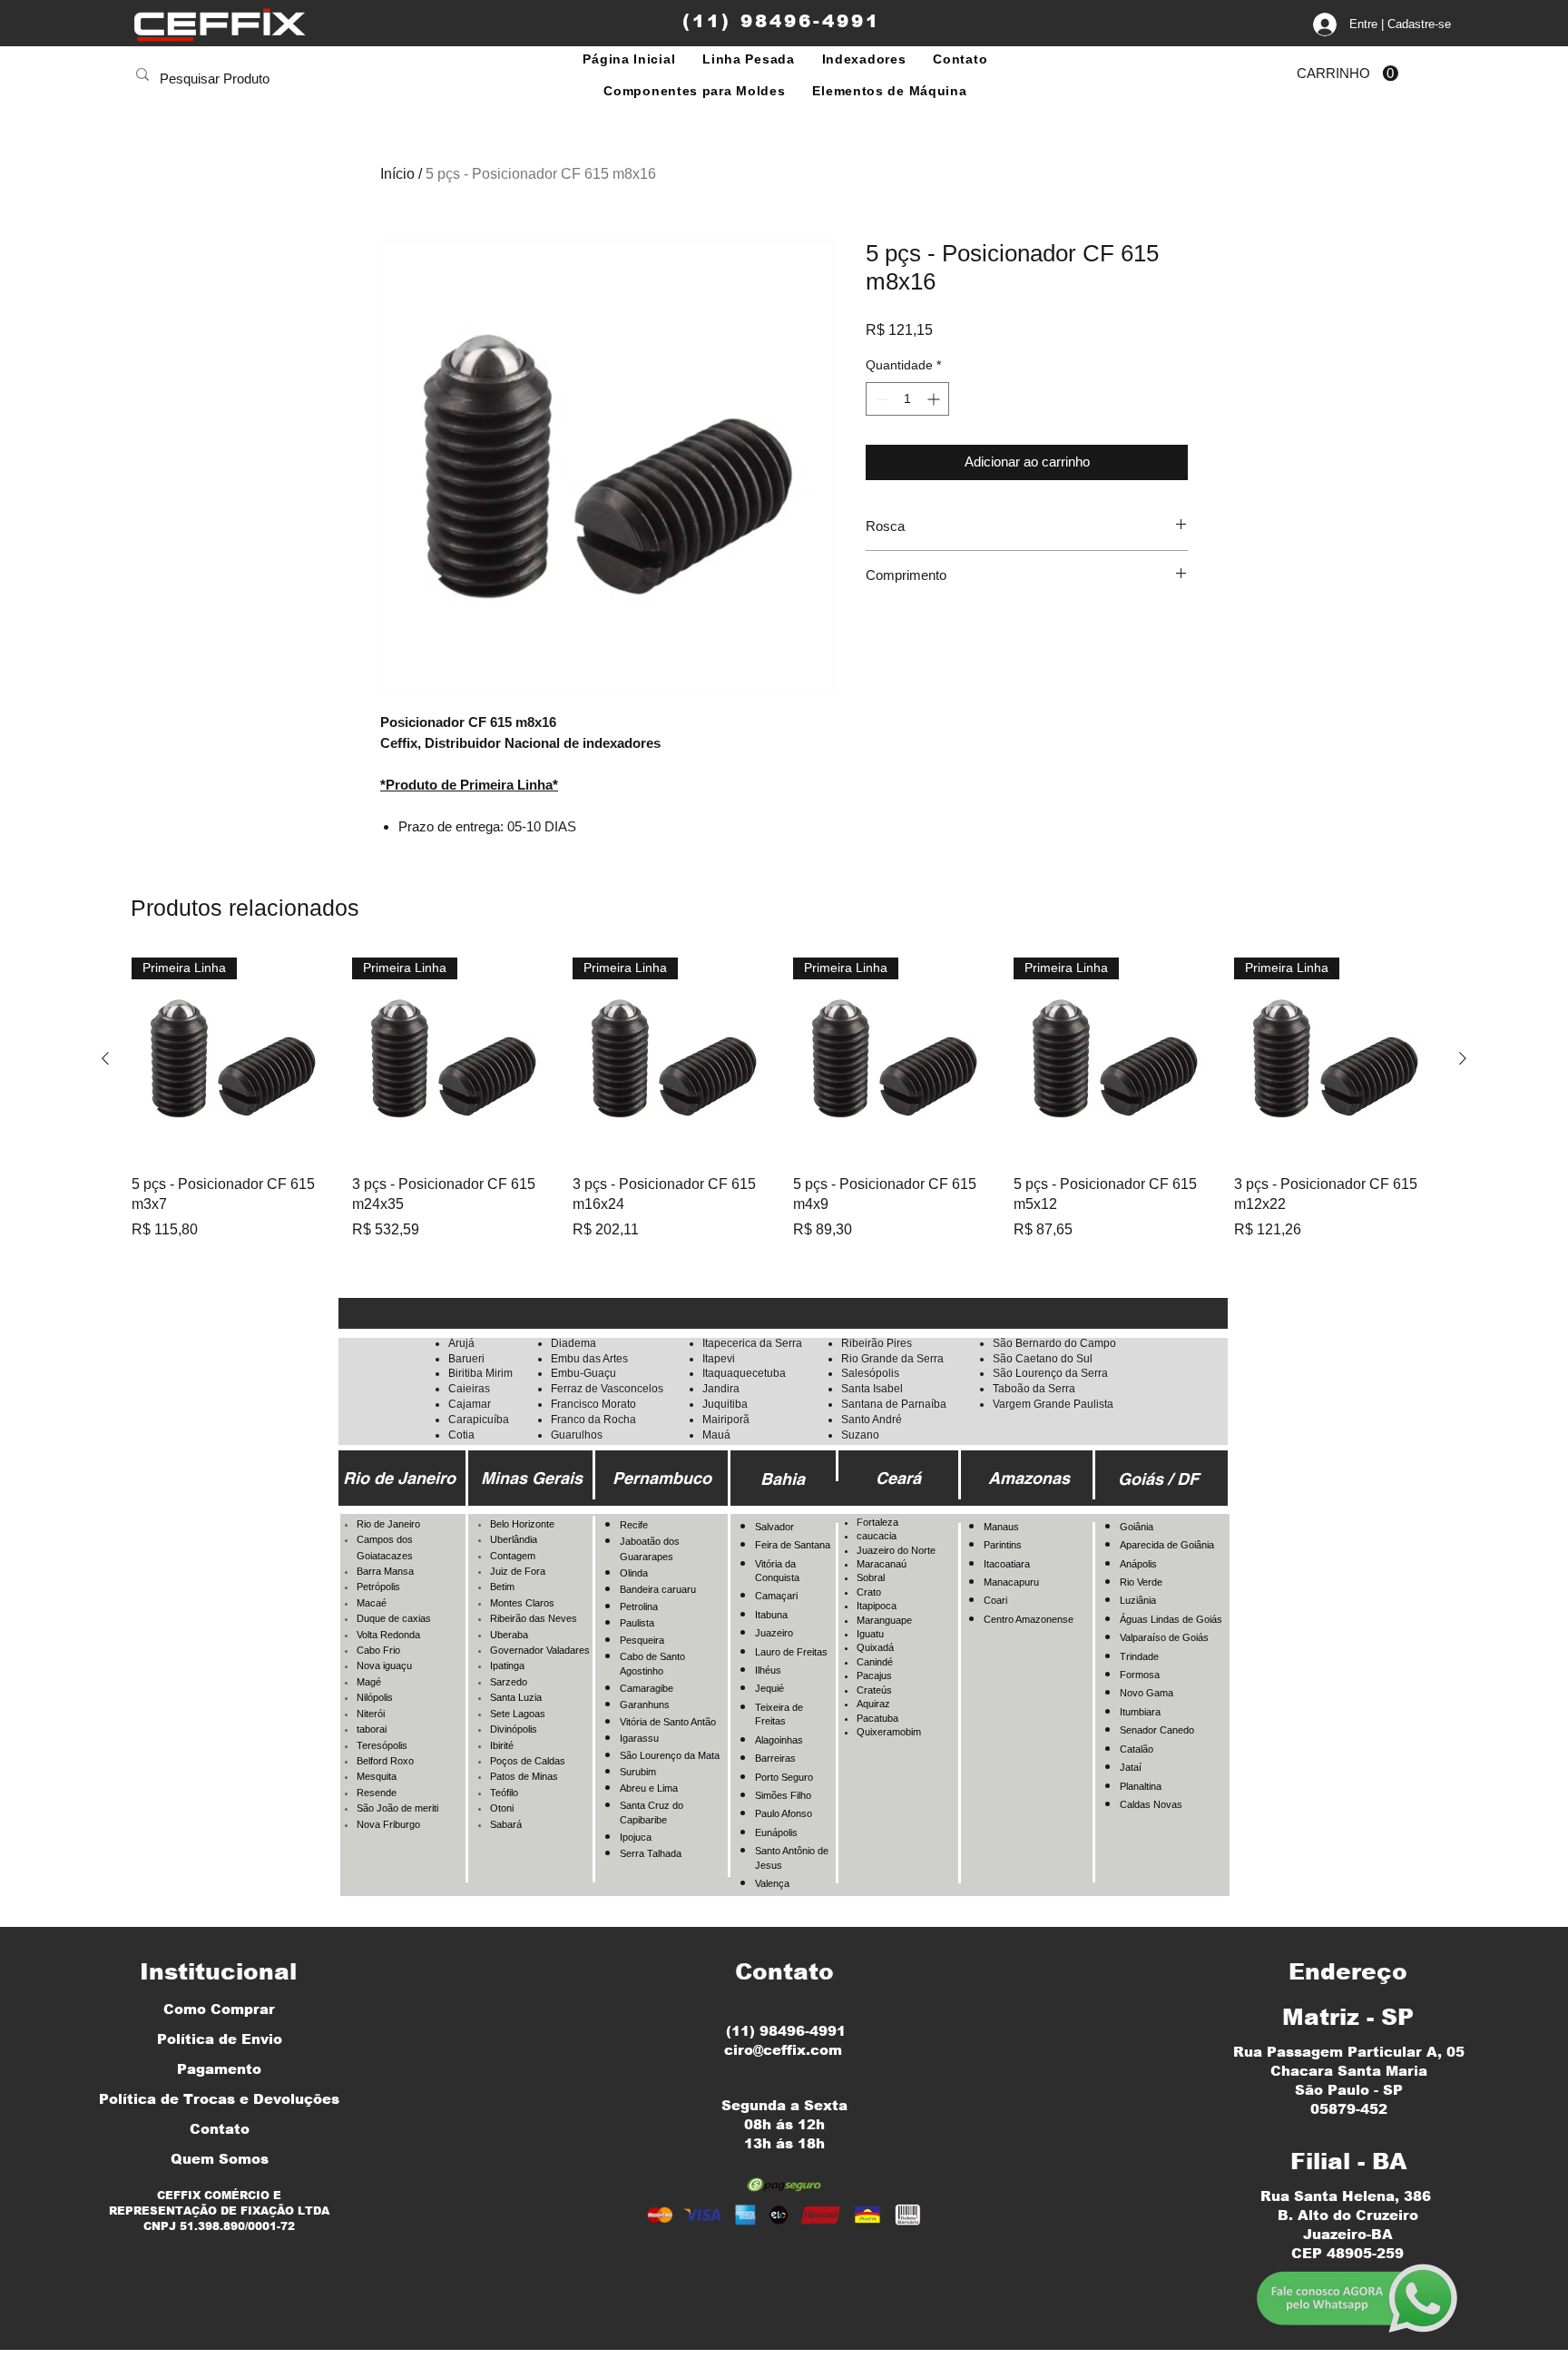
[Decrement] (880, 399)
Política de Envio (220, 2039)
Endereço (1348, 1971)
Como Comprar (219, 2009)
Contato (220, 2129)
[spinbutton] (907, 399)
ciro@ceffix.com (783, 2050)
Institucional (218, 1971)
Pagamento (219, 2069)
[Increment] (935, 399)
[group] (784, 1099)
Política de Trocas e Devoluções (219, 2099)
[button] (1347, 74)
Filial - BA (1348, 2161)
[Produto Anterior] (105, 1058)
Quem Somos (220, 2159)
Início (397, 174)
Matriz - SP (1348, 2017)
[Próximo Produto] (1463, 1058)
